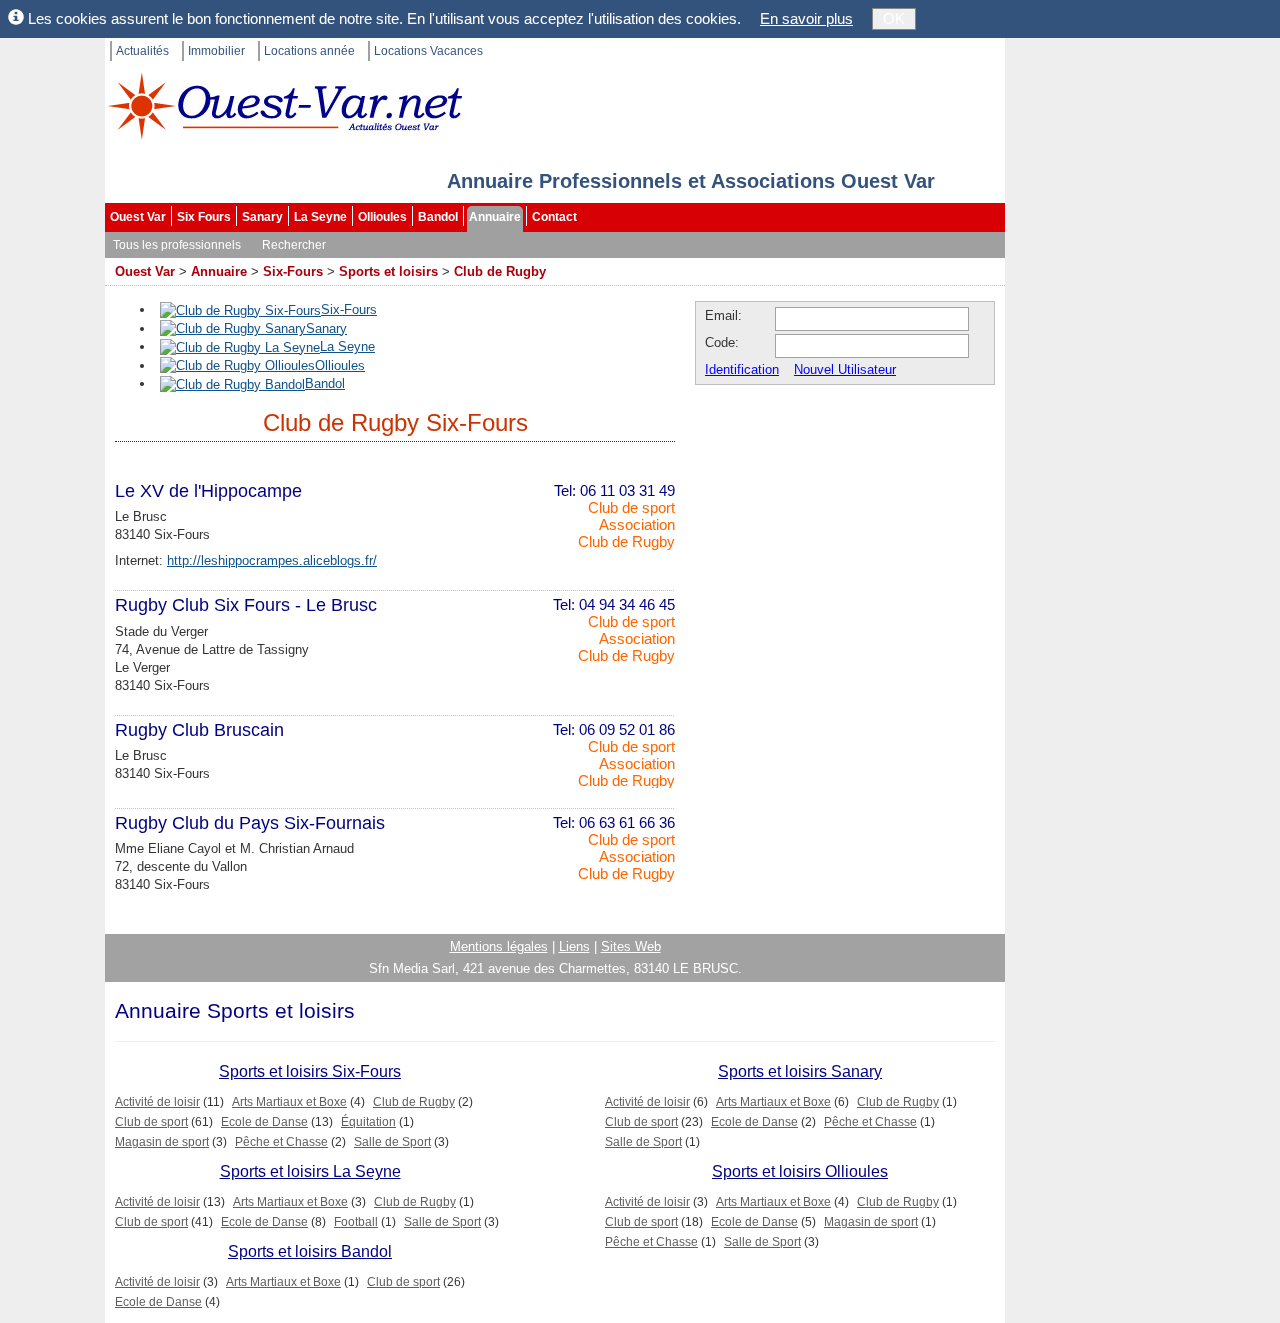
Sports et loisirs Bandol (310, 1251)
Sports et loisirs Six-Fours (310, 1071)
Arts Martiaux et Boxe (289, 1102)
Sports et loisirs (388, 271)
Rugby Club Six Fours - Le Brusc (246, 605)
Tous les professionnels (177, 245)
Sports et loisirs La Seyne (310, 1171)
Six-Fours (293, 271)
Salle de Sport (392, 1142)
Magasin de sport (162, 1142)
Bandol (438, 217)
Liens (574, 946)
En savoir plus (806, 18)
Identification (742, 369)
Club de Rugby (500, 271)
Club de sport (631, 507)
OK (894, 18)
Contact (554, 217)
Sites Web (631, 946)
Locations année (309, 51)
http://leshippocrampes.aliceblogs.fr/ (272, 560)
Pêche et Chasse (281, 1142)
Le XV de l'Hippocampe (208, 491)
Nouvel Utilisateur (845, 369)
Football (356, 1222)
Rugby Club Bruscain (199, 730)
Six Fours (204, 217)
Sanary (262, 217)
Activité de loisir (157, 1102)
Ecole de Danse (264, 1122)
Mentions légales (499, 946)
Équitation (368, 1122)
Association (637, 524)
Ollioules (382, 217)
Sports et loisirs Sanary (800, 1071)
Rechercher (294, 245)
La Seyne (320, 217)
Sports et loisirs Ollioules (800, 1171)
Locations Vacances (428, 51)
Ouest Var (138, 217)
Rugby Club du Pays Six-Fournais (250, 823)
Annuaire (495, 217)
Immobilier (216, 51)
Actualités (142, 51)
